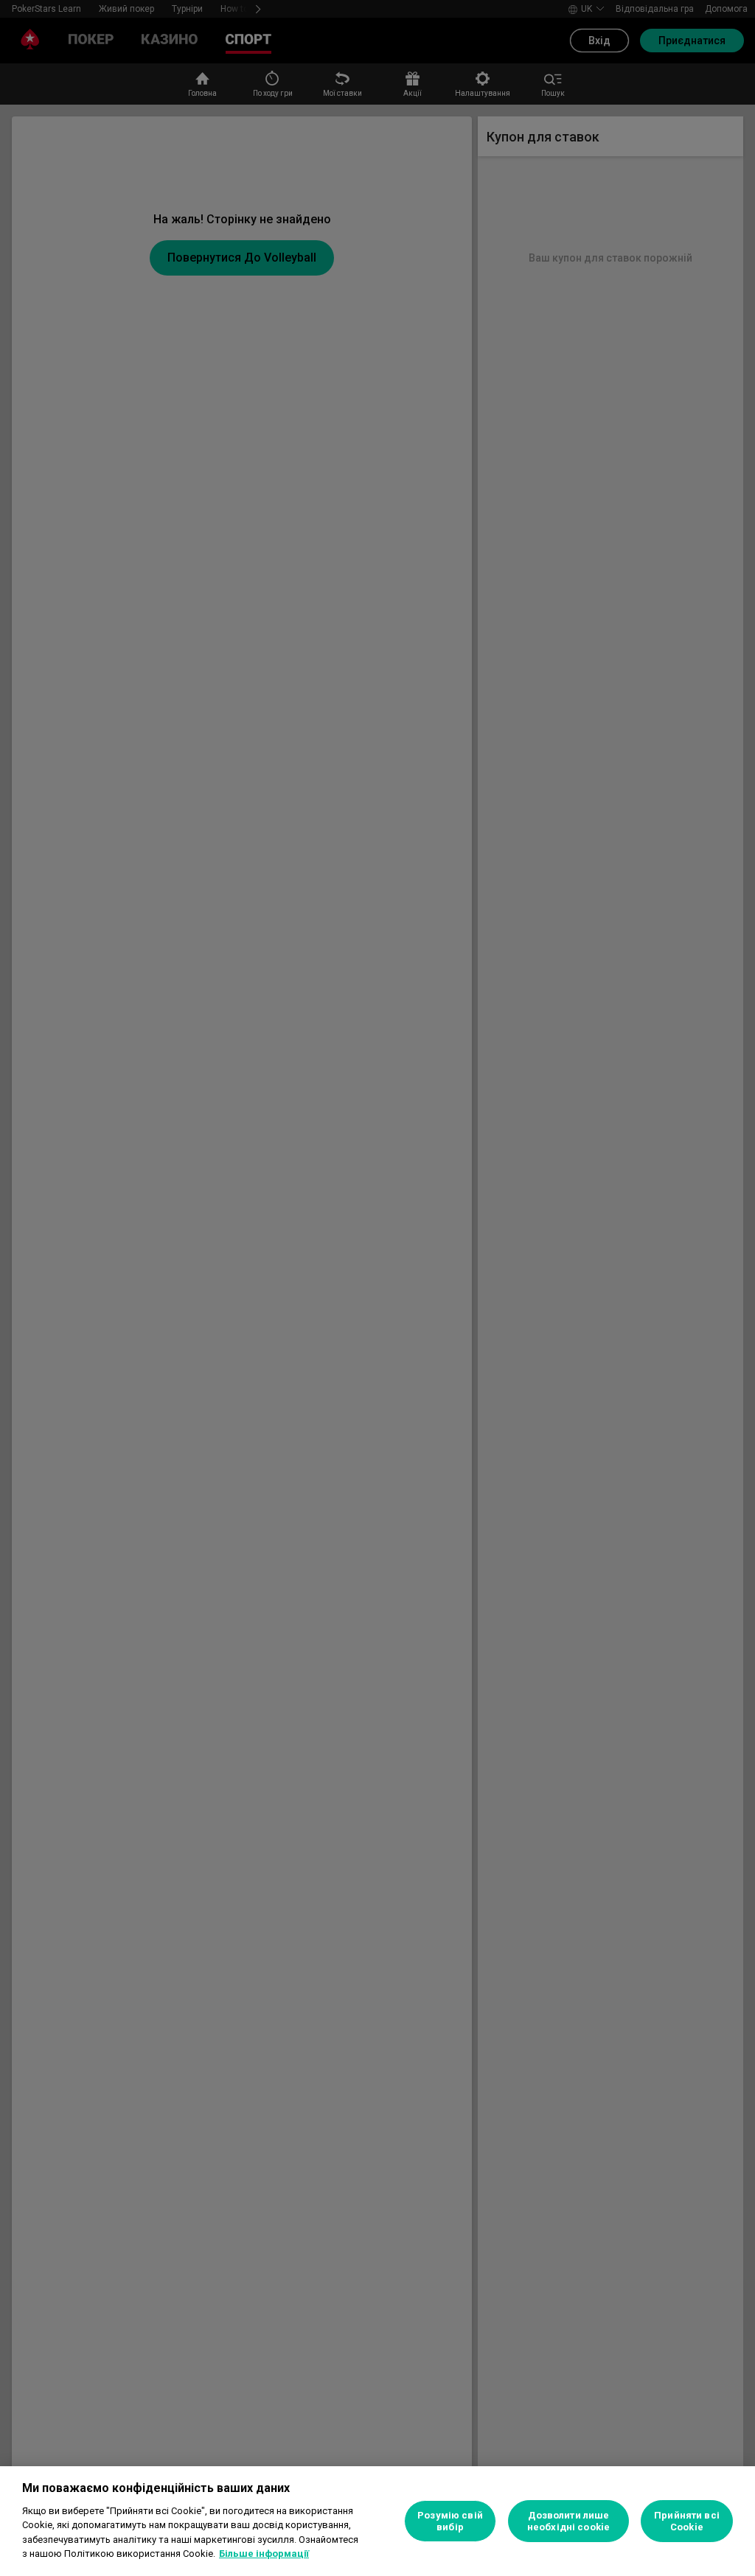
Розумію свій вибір (450, 2521)
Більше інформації (264, 2554)
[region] (377, 2521)
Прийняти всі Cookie (687, 2521)
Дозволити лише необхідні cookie (568, 2521)
